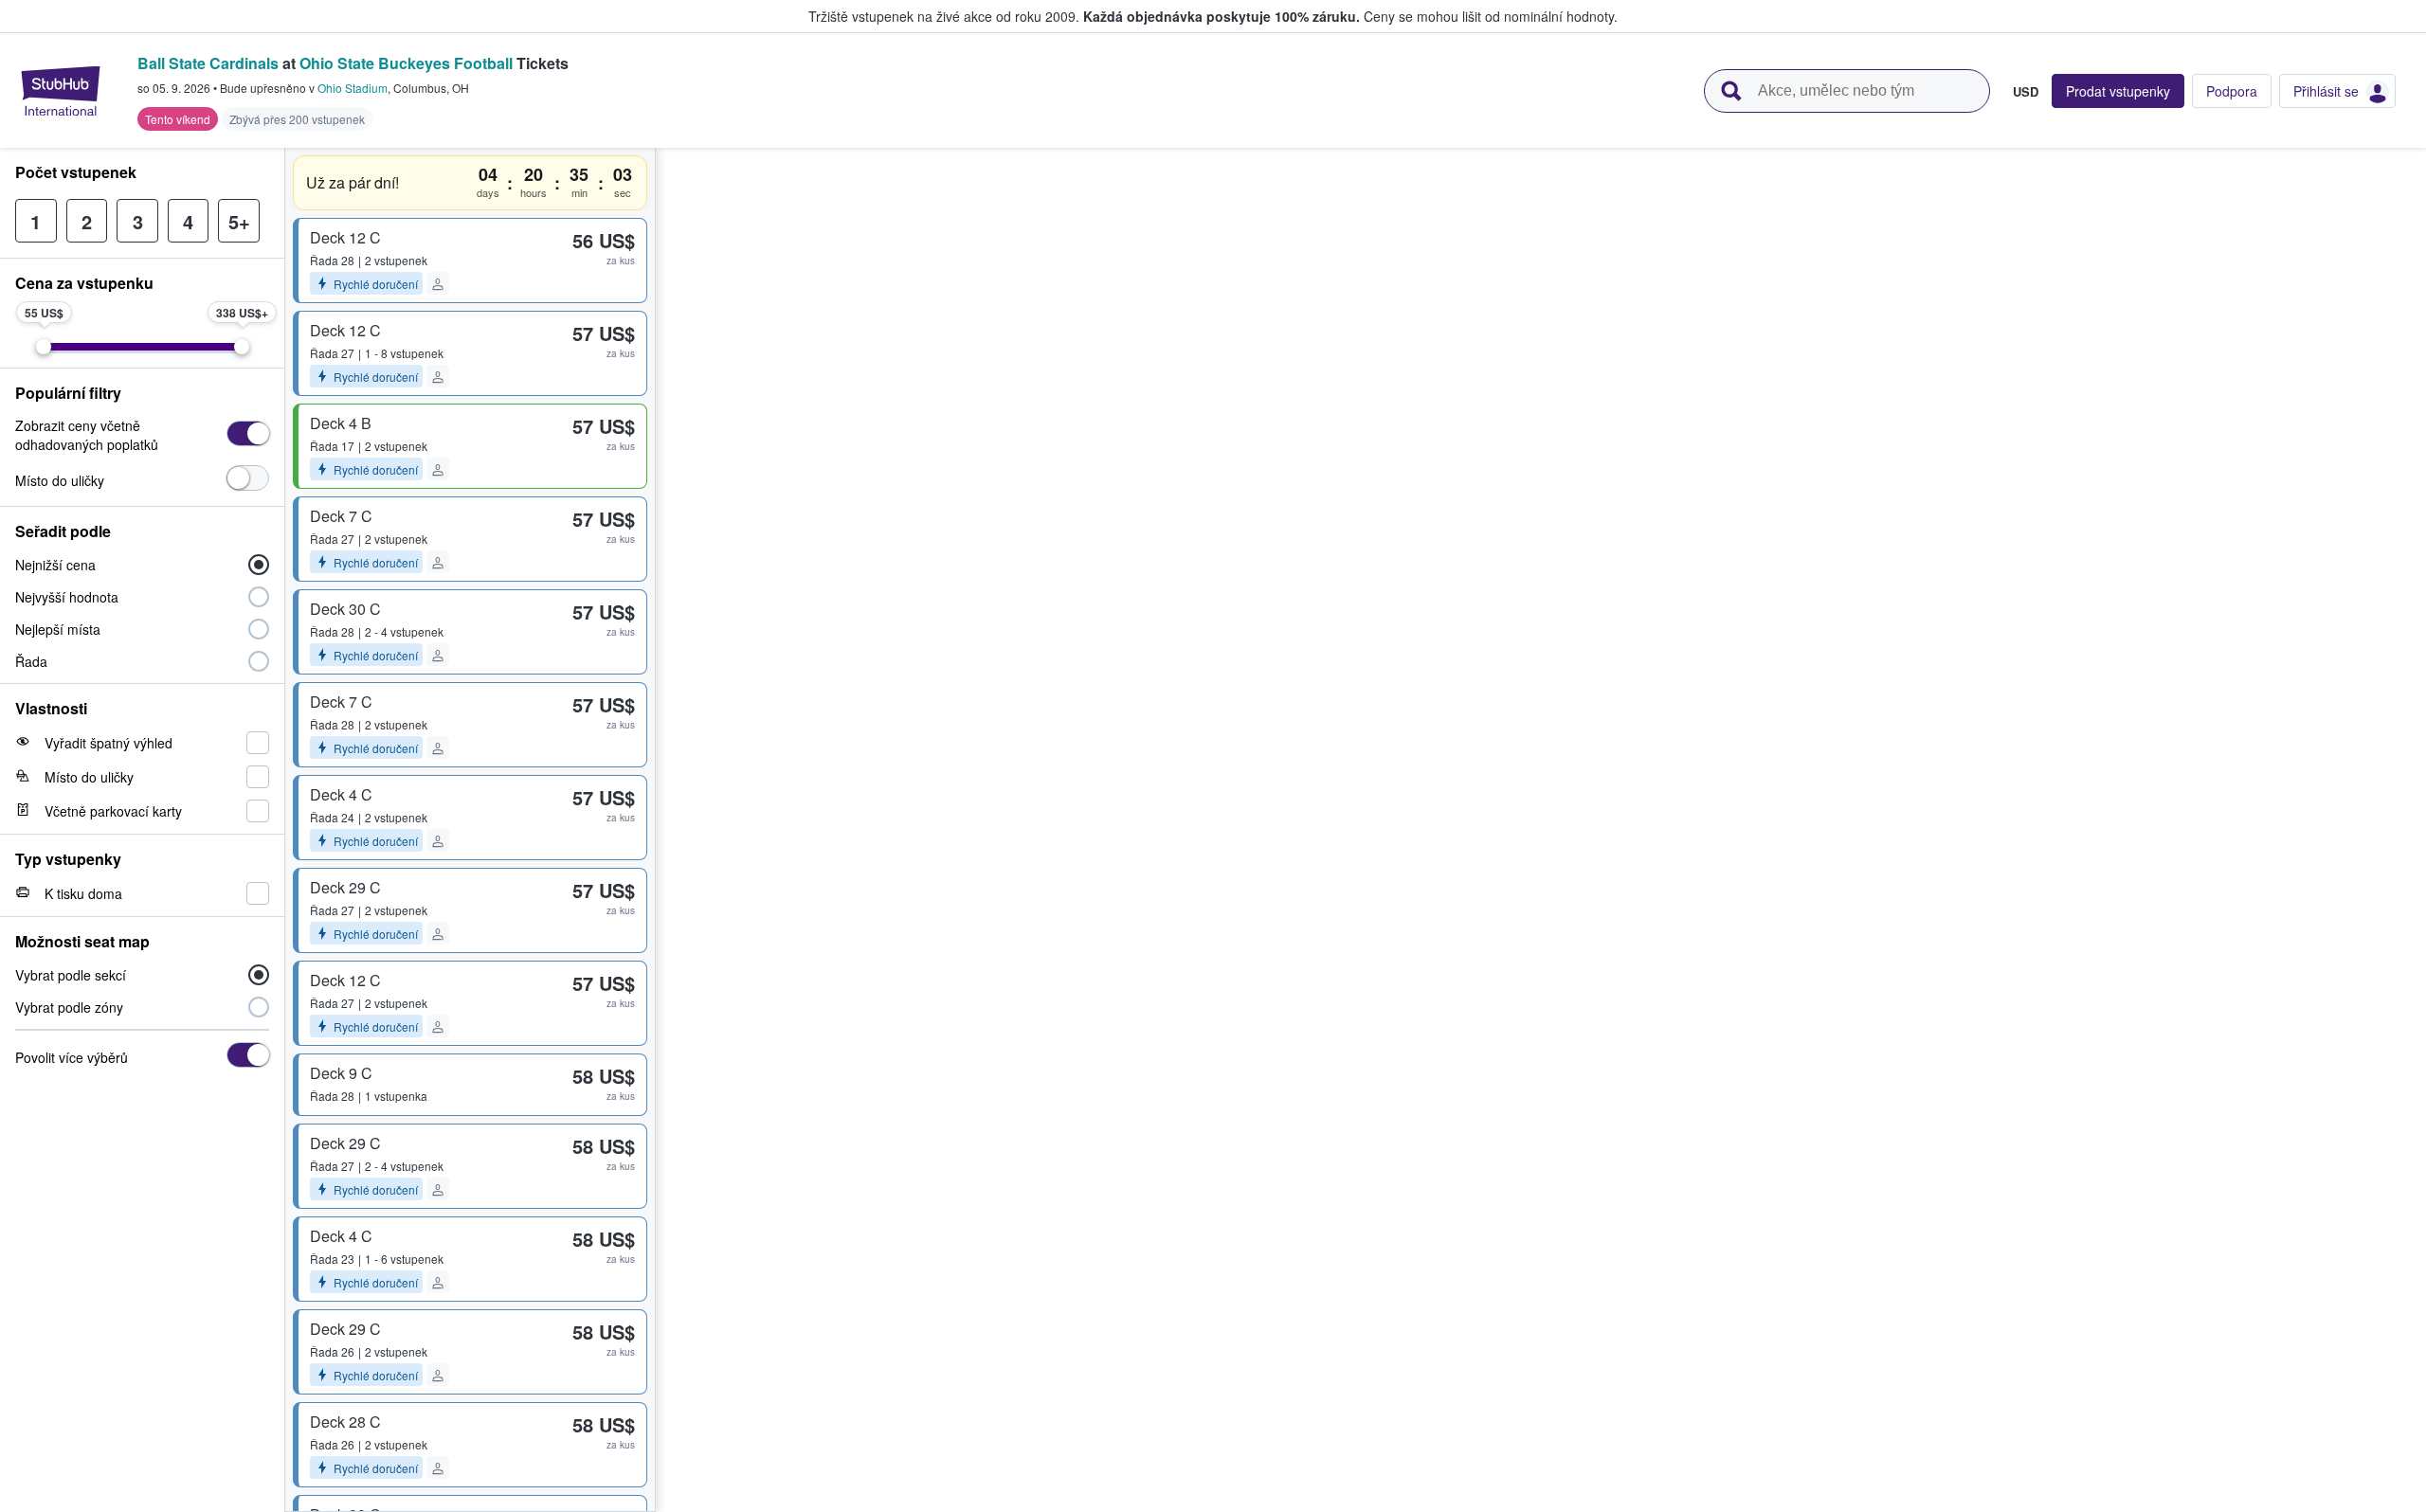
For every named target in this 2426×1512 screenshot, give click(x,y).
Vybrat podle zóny (69, 1007)
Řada (31, 661)
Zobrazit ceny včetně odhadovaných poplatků (87, 435)
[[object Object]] (248, 433)
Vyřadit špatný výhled (109, 743)
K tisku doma (83, 893)
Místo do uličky (60, 480)
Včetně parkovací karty (113, 811)
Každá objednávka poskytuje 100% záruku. (1222, 16)
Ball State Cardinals (208, 63)
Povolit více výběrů (72, 1057)
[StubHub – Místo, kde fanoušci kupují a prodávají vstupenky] (61, 91)
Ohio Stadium (353, 88)
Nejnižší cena (55, 565)
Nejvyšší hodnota (67, 597)
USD (2026, 91)
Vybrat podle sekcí (71, 975)
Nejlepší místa (58, 629)
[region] (1541, 830)
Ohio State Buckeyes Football (406, 63)
